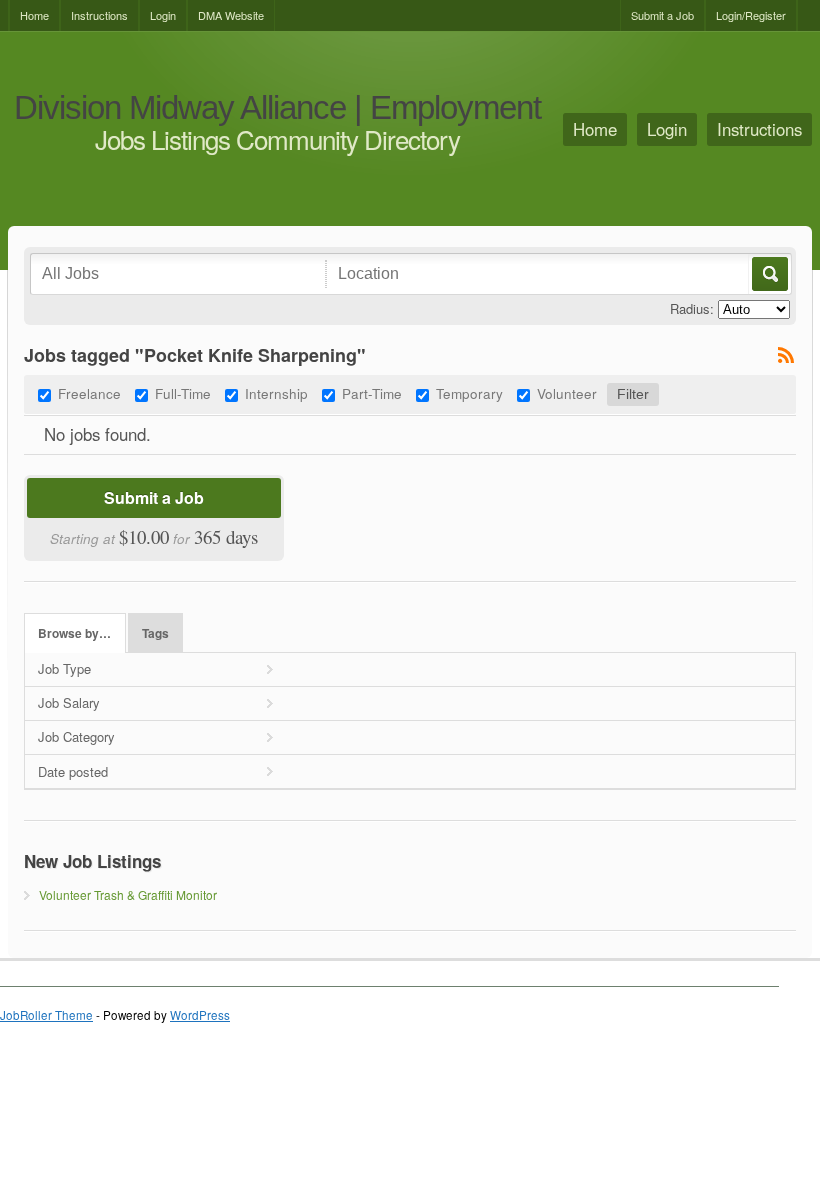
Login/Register (751, 15)
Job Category (76, 736)
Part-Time (372, 393)
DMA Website (231, 15)
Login (163, 15)
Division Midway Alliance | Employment (277, 108)
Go (768, 274)
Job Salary (69, 702)
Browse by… (74, 633)
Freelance (89, 393)
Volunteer (567, 393)
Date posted (73, 771)
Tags (155, 633)
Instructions (99, 15)
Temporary (469, 393)
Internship (276, 393)
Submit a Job (662, 15)
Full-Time (183, 393)
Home (34, 15)
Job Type (64, 668)
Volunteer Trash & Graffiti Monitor (128, 894)
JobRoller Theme (46, 1015)
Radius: (692, 308)
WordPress (200, 1015)
